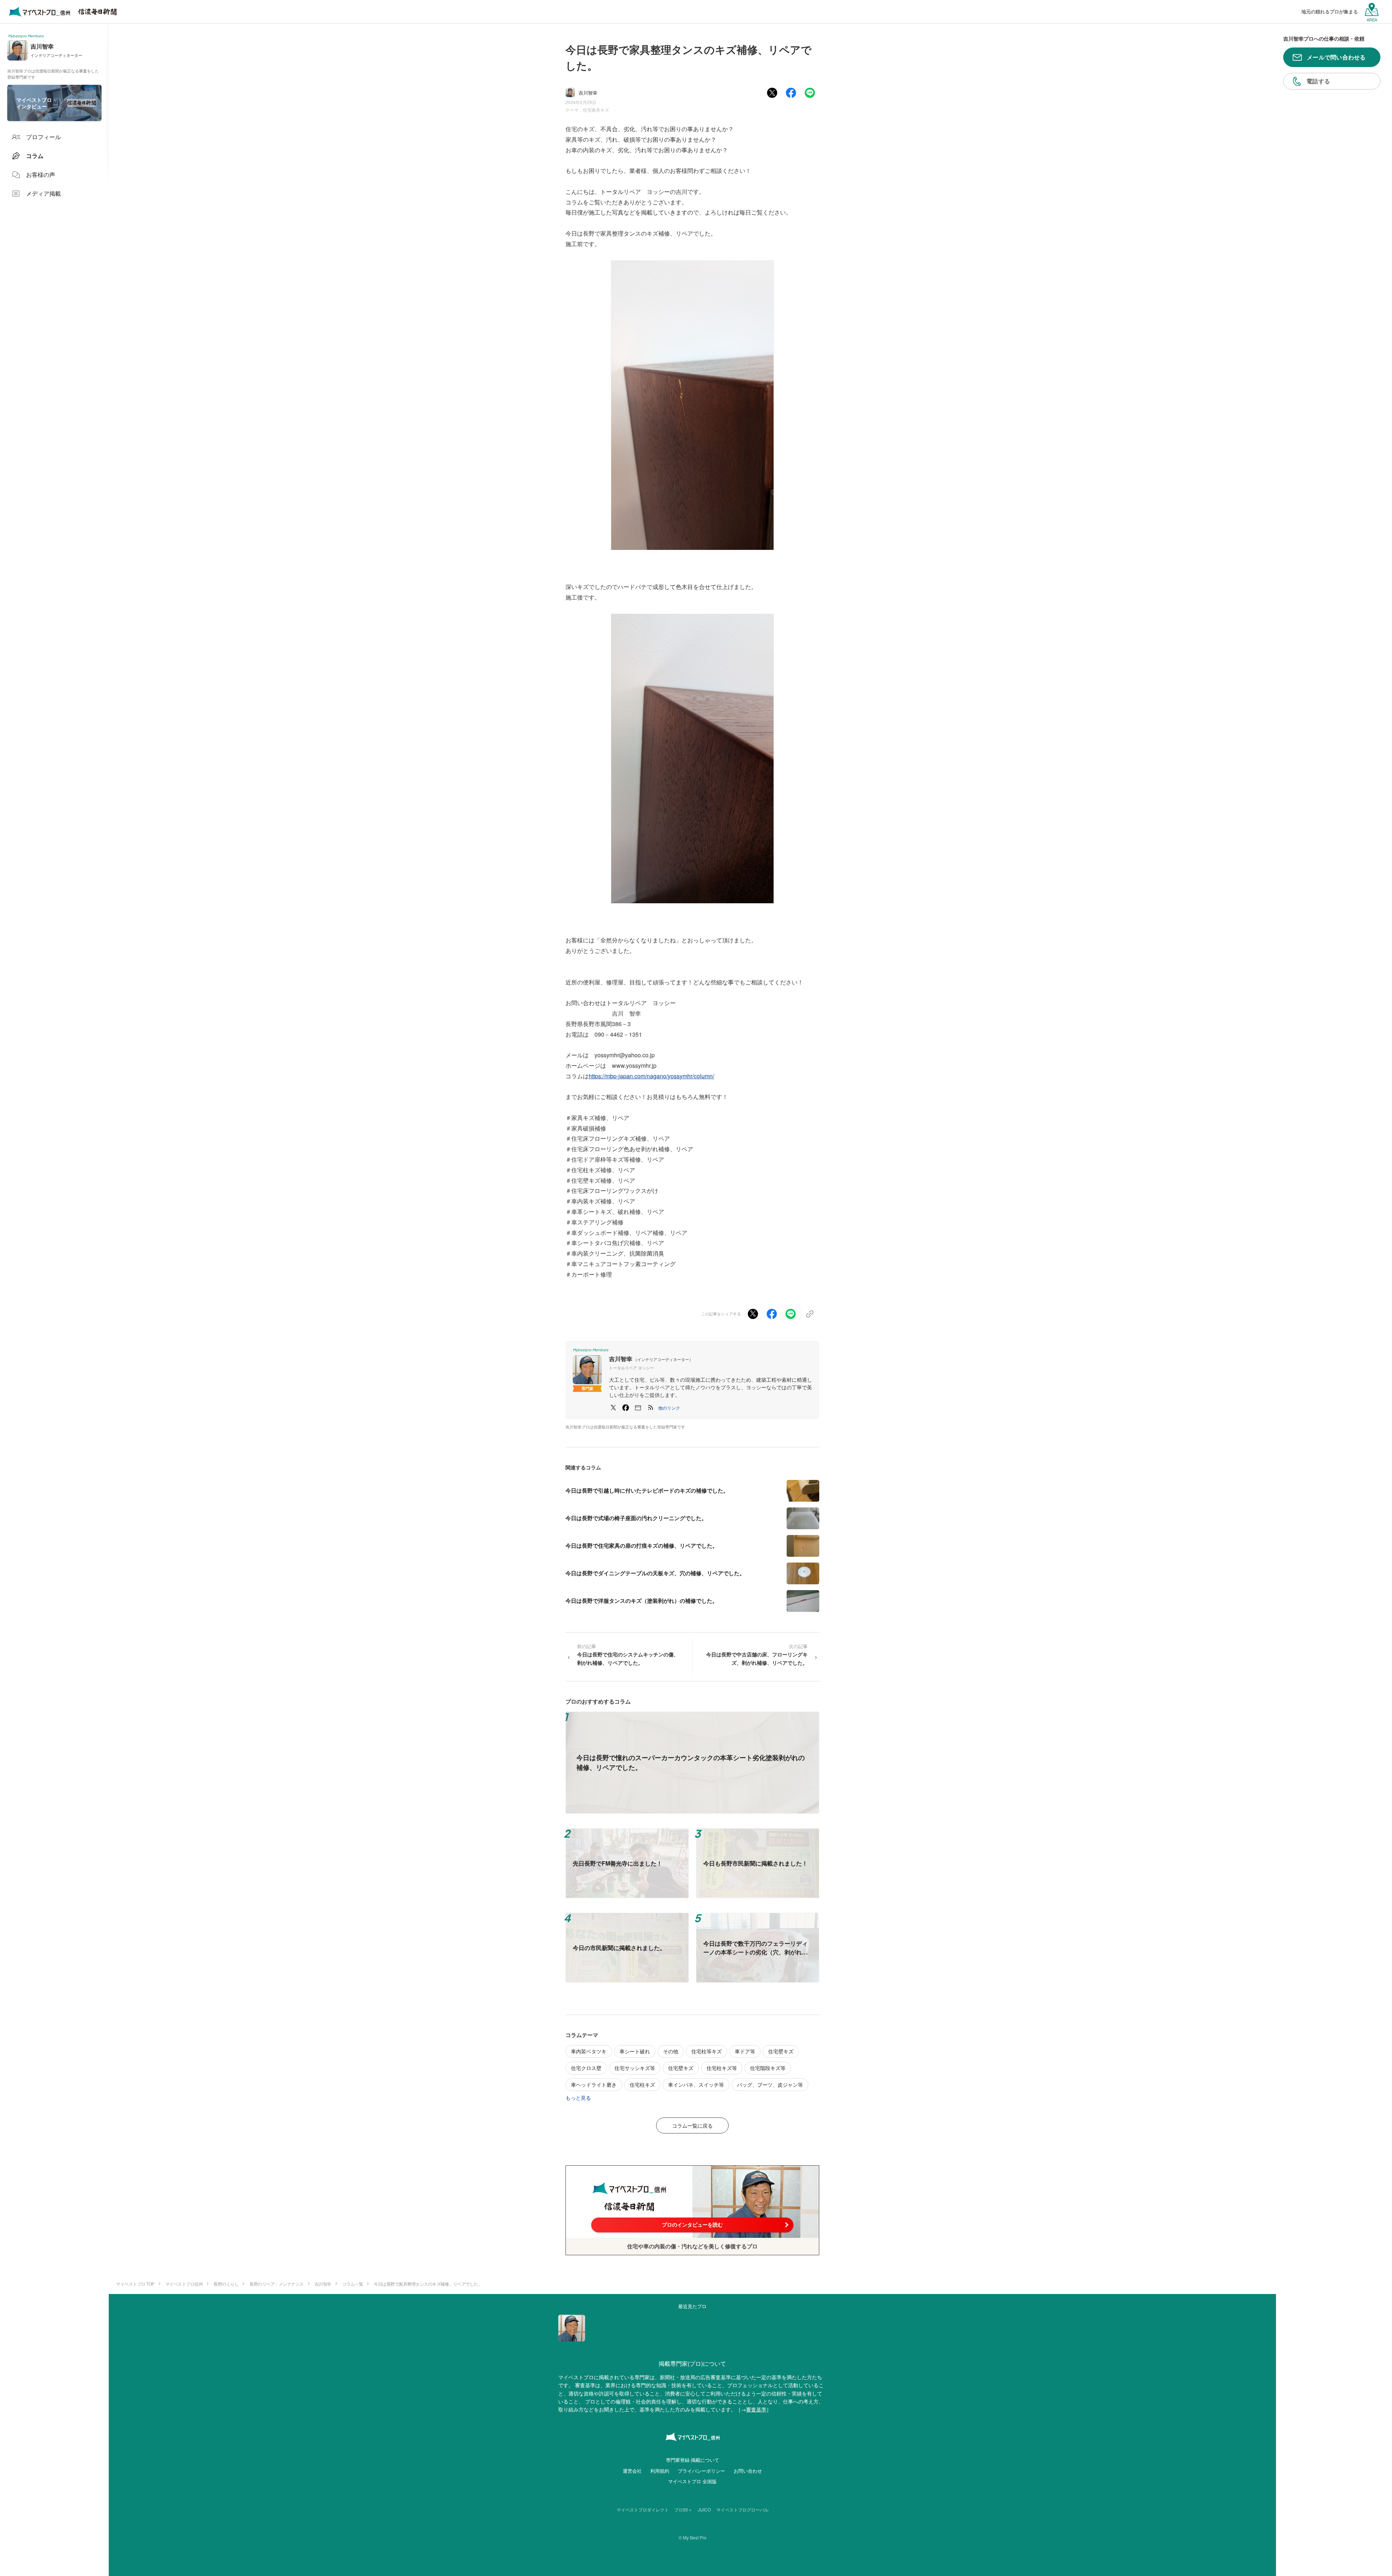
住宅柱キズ (642, 2085)
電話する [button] (1318, 81)
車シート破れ (635, 2051)
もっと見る (578, 2098)
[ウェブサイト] (638, 1408)
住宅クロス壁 (586, 2068)
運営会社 (632, 2471)
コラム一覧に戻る (692, 2125)
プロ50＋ (683, 2509)
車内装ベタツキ (589, 2051)
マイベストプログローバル (742, 2509)
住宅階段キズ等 (768, 2068)
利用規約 (660, 2471)
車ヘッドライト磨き (594, 2085)
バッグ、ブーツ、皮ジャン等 (770, 2085)
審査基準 (756, 2409)
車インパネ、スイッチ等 (696, 2085)
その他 (671, 2051)
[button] (669, 1408)
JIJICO (704, 2509)
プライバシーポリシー (701, 2471)
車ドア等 (745, 2051)
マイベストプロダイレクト (643, 2509)
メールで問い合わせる (1336, 57)
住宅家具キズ (596, 110)
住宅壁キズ (781, 2051)
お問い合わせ (748, 2471)
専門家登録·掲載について (693, 2460)
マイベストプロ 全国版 (692, 2481)
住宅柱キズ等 (722, 2068)
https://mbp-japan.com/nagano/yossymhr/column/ (651, 1076)
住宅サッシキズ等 (635, 2068)
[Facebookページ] (626, 1408)
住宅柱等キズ (707, 2051)
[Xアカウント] (613, 1408)
